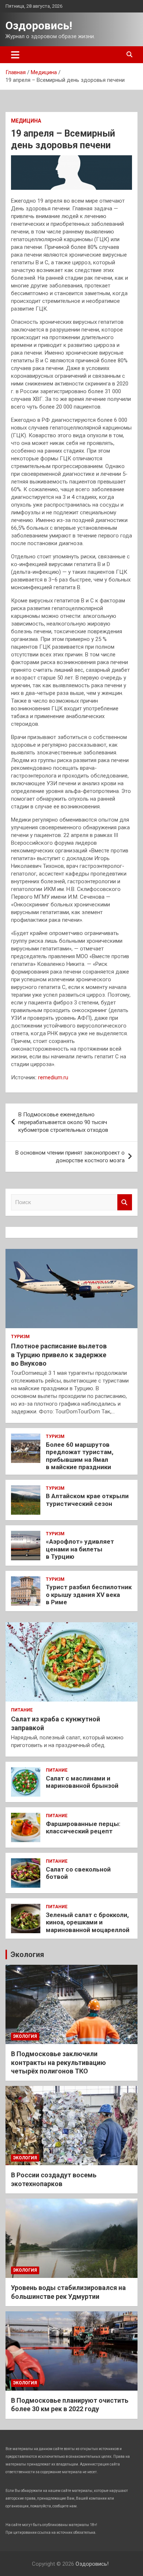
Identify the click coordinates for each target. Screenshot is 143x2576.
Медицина (26, 121)
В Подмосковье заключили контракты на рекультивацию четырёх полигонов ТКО (58, 2062)
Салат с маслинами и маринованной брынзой (82, 1782)
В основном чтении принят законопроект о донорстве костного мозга (70, 1157)
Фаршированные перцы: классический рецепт (83, 1827)
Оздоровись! (39, 26)
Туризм (20, 1337)
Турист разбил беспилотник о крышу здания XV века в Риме (89, 1595)
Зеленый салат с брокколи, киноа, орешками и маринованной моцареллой (88, 1922)
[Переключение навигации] (15, 55)
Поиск (125, 1202)
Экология (27, 1954)
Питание (22, 1710)
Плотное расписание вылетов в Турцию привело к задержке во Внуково (59, 1355)
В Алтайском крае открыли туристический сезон (87, 1500)
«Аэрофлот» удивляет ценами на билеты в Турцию (80, 1549)
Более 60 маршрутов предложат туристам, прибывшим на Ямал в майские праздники (80, 1456)
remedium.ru (53, 1077)
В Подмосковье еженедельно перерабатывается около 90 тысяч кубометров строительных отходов (63, 1122)
